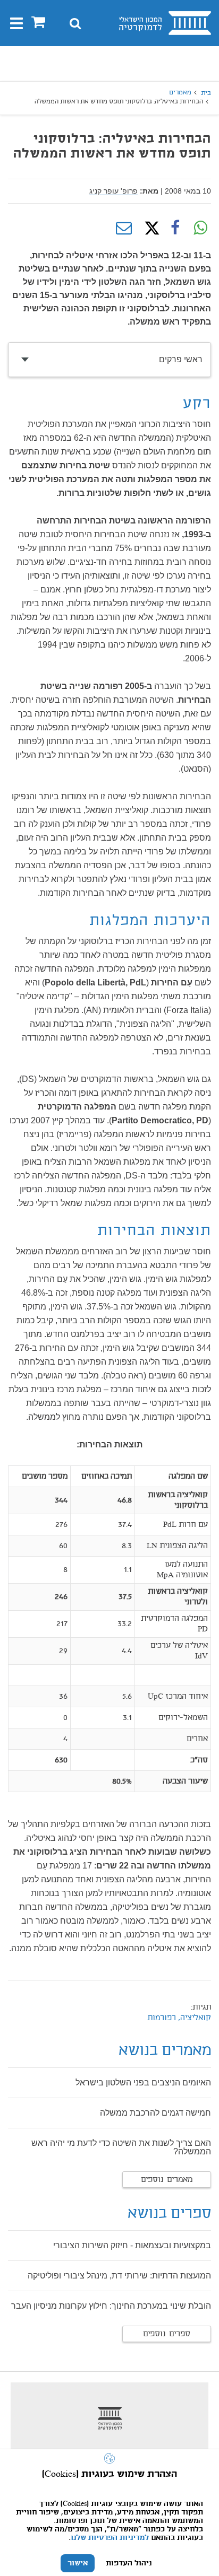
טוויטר (149, 228)
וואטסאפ (200, 228)
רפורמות (162, 2018)
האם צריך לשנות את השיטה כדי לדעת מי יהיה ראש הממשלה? (121, 2147)
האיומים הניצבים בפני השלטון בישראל (143, 2082)
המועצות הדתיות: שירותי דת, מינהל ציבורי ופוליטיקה (119, 2276)
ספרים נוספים (167, 2334)
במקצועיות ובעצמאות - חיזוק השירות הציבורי (132, 2245)
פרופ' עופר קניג (113, 191)
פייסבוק (175, 228)
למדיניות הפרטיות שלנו (110, 2538)
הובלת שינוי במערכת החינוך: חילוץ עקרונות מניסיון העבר (111, 2306)
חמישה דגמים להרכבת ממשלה (155, 2113)
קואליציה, (193, 2018)
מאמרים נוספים (167, 2180)
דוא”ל (124, 228)
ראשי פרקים (181, 359)
